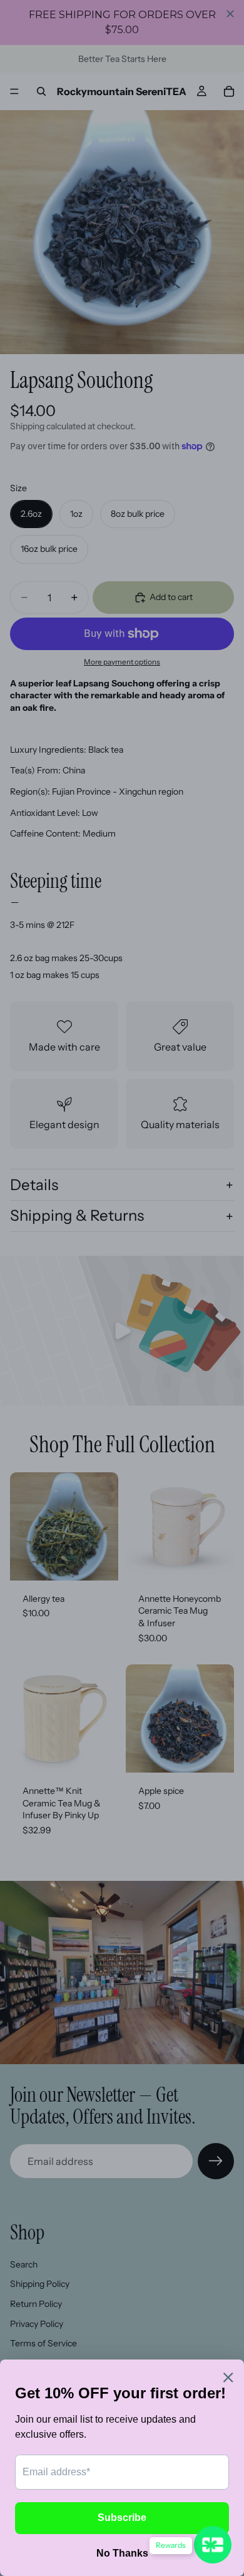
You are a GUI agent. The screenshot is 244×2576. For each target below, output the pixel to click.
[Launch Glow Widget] (213, 2545)
